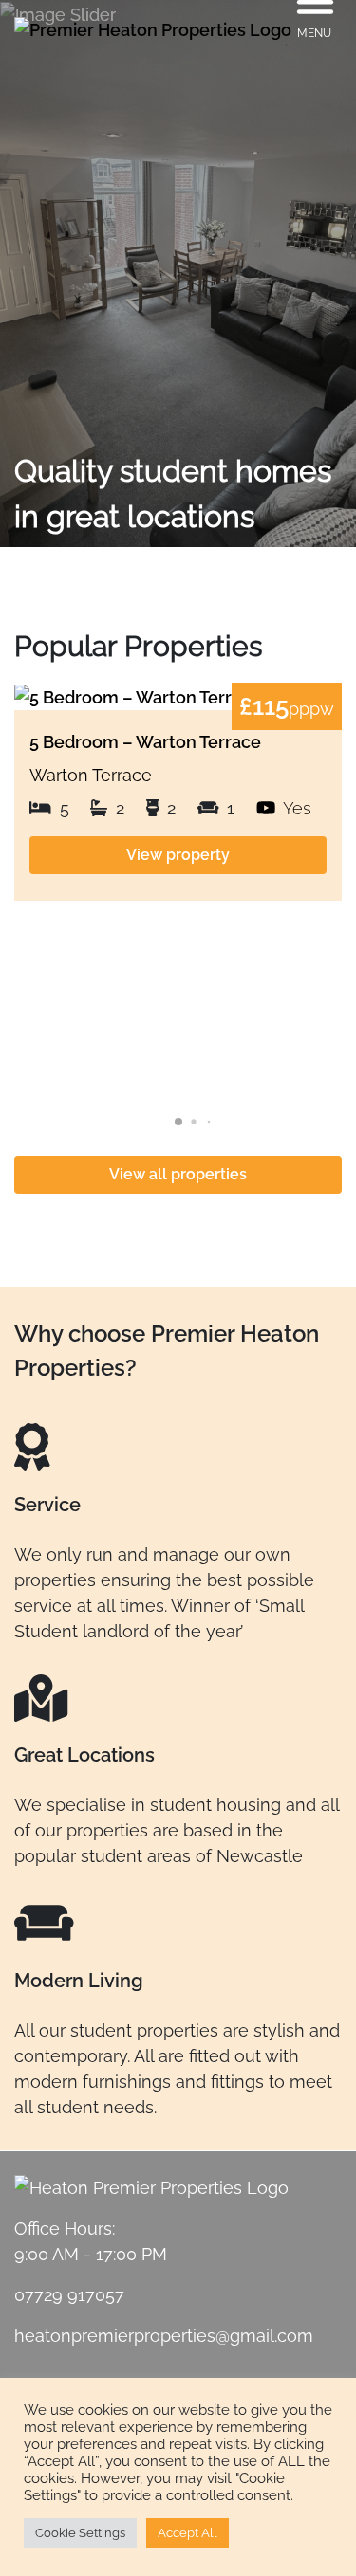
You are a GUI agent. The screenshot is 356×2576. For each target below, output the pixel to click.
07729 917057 (69, 2295)
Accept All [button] (187, 2533)
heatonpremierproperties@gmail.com (164, 2336)
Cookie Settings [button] (80, 2533)
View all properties (178, 1174)
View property (178, 855)
